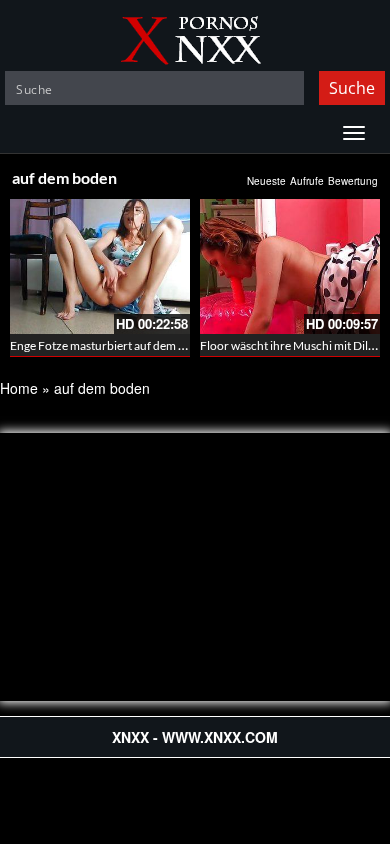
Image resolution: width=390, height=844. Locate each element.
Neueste (266, 181)
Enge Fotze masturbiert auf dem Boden (111, 345)
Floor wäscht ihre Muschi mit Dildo (291, 345)
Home (19, 388)
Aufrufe (307, 181)
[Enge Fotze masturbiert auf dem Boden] (100, 266)
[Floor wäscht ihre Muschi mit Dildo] (290, 266)
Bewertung (353, 181)
